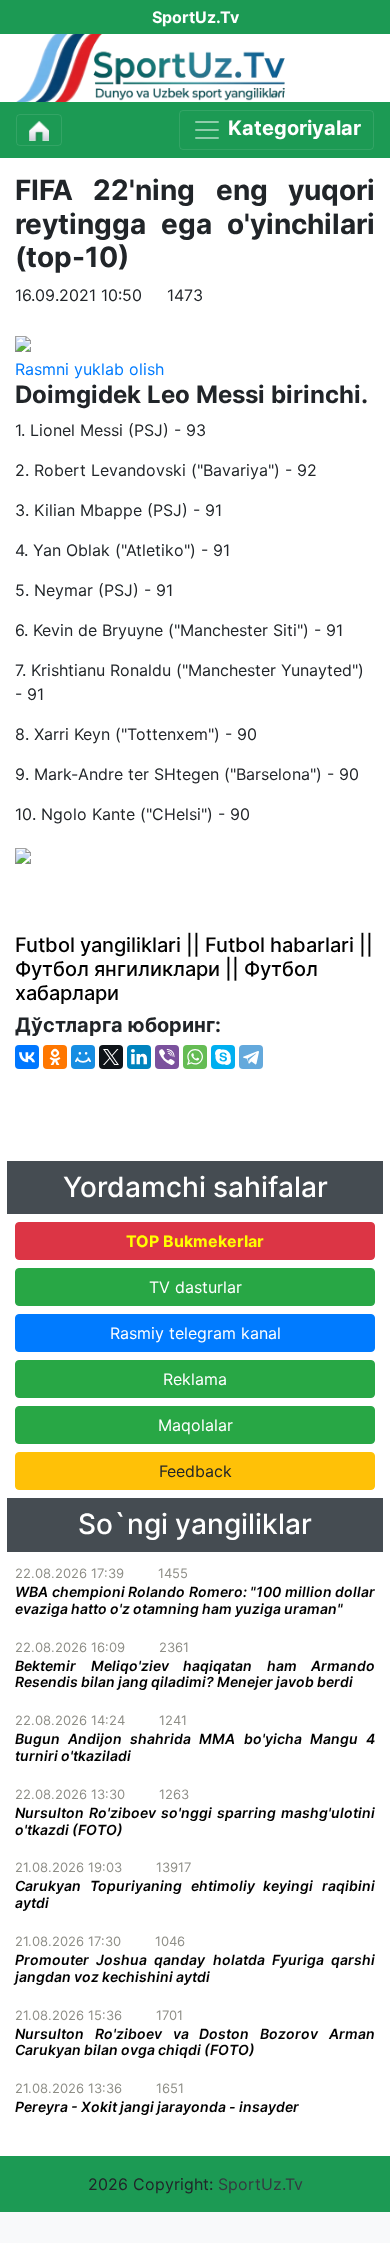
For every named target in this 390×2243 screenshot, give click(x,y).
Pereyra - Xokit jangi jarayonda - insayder (157, 2106)
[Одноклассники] (55, 1057)
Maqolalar (195, 1425)
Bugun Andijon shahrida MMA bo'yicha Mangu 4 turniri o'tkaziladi (195, 1747)
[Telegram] (251, 1057)
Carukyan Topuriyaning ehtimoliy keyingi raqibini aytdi (195, 1894)
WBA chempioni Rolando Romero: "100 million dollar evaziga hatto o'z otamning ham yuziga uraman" (195, 1600)
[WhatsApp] (195, 1057)
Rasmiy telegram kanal (195, 1333)
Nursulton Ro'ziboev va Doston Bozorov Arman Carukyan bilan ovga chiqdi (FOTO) (195, 2042)
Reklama (195, 1379)
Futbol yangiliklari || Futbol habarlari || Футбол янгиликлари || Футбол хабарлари (194, 969)
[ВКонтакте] (27, 1057)
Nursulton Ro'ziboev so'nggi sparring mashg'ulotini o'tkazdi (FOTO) (195, 1821)
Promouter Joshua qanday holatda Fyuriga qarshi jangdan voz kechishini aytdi (195, 1968)
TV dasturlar (195, 1287)
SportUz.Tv (260, 2184)
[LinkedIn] (139, 1057)
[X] (111, 1057)
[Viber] (167, 1057)
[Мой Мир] (83, 1057)
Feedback (195, 1471)
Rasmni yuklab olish (89, 369)
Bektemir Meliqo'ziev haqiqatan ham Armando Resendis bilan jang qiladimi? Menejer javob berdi (195, 1674)
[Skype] (223, 1057)
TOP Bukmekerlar (195, 1241)
